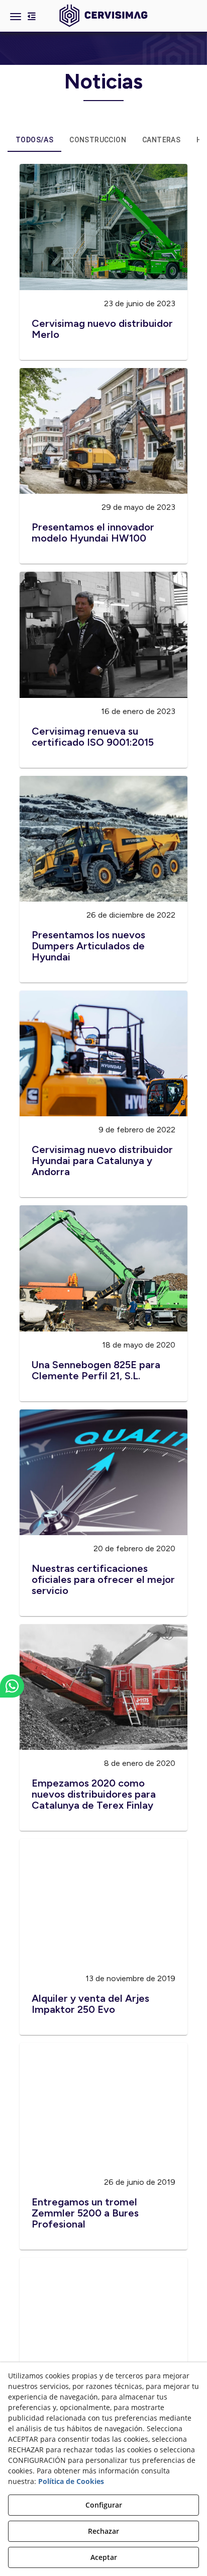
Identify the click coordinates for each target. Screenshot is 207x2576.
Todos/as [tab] (34, 140)
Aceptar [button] (104, 2557)
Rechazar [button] (103, 2531)
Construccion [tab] (98, 140)
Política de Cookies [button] (71, 2481)
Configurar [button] (104, 2505)
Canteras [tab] (161, 140)
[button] (103, 16)
